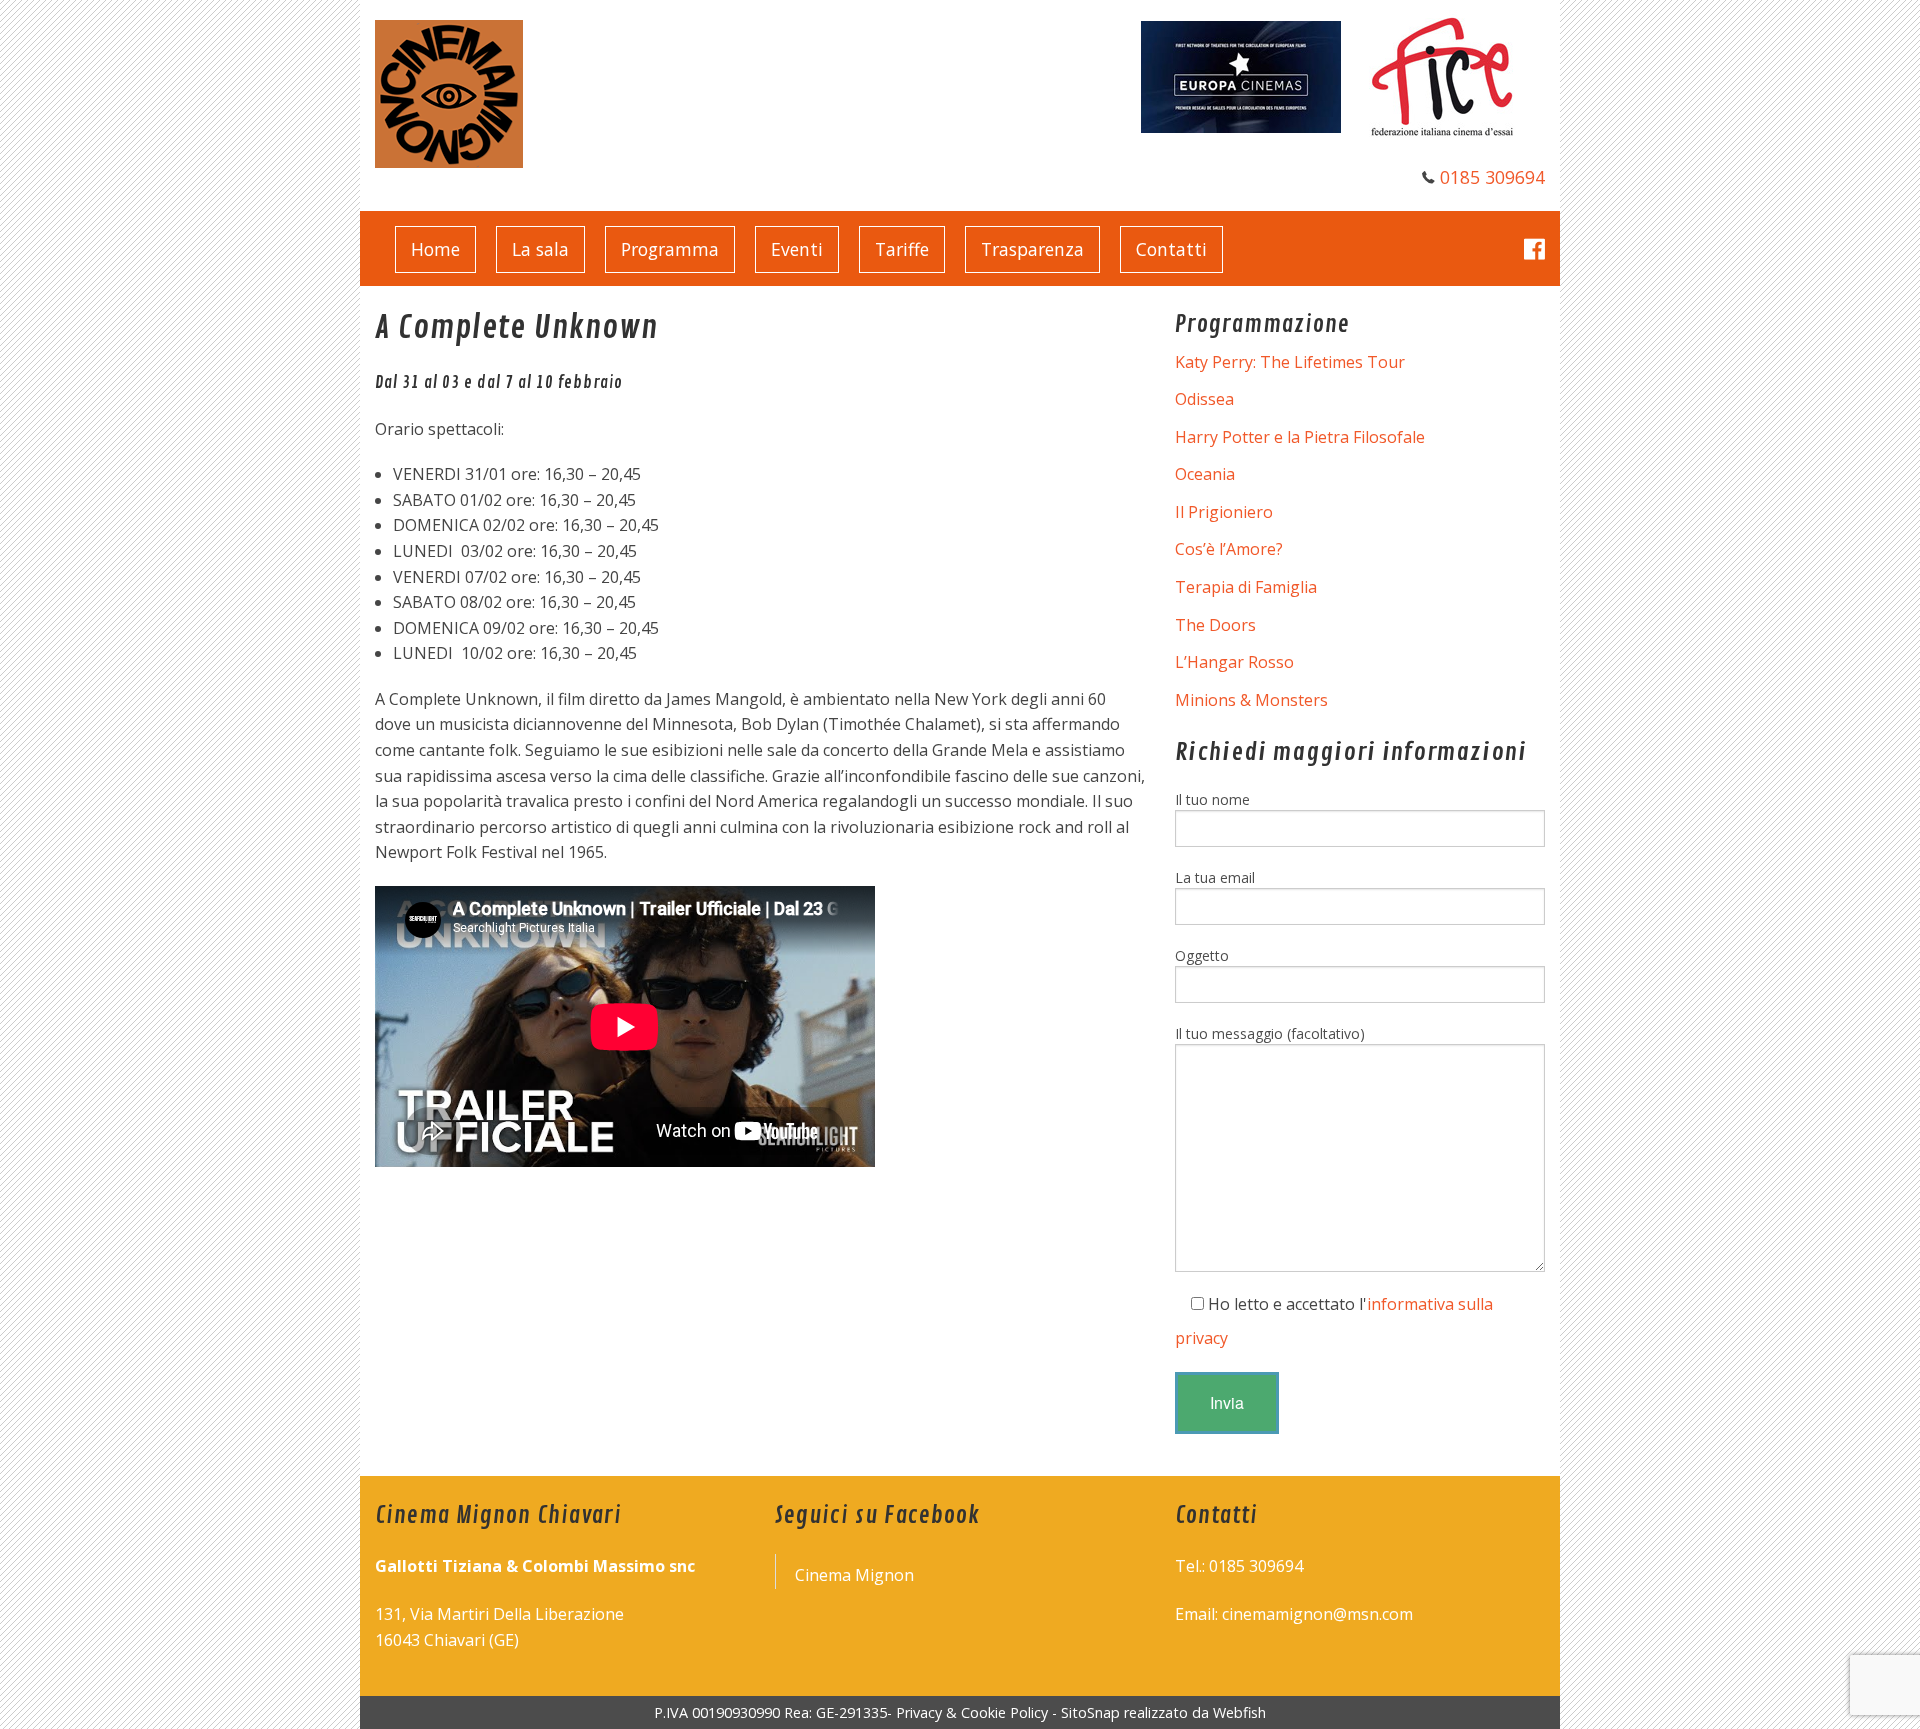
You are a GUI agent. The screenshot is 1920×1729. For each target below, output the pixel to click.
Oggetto (1202, 955)
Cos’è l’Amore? (1229, 549)
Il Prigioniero (1224, 512)
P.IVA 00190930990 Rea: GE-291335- (775, 1712)
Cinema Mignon (854, 1575)
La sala (540, 249)
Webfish (1239, 1712)
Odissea (1204, 399)
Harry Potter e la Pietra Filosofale (1300, 437)
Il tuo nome (1212, 799)
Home (435, 249)
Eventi (797, 249)
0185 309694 (1492, 177)
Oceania (1205, 474)
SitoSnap (1090, 1712)
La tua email (1215, 877)
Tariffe (902, 249)
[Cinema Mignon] (449, 92)
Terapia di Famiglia (1246, 587)
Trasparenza (1032, 249)
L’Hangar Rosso (1234, 662)
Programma (670, 249)
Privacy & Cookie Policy (972, 1712)
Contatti (1171, 249)
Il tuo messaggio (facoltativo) (1270, 1033)
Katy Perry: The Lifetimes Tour (1290, 362)
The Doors (1215, 625)
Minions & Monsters (1251, 700)
